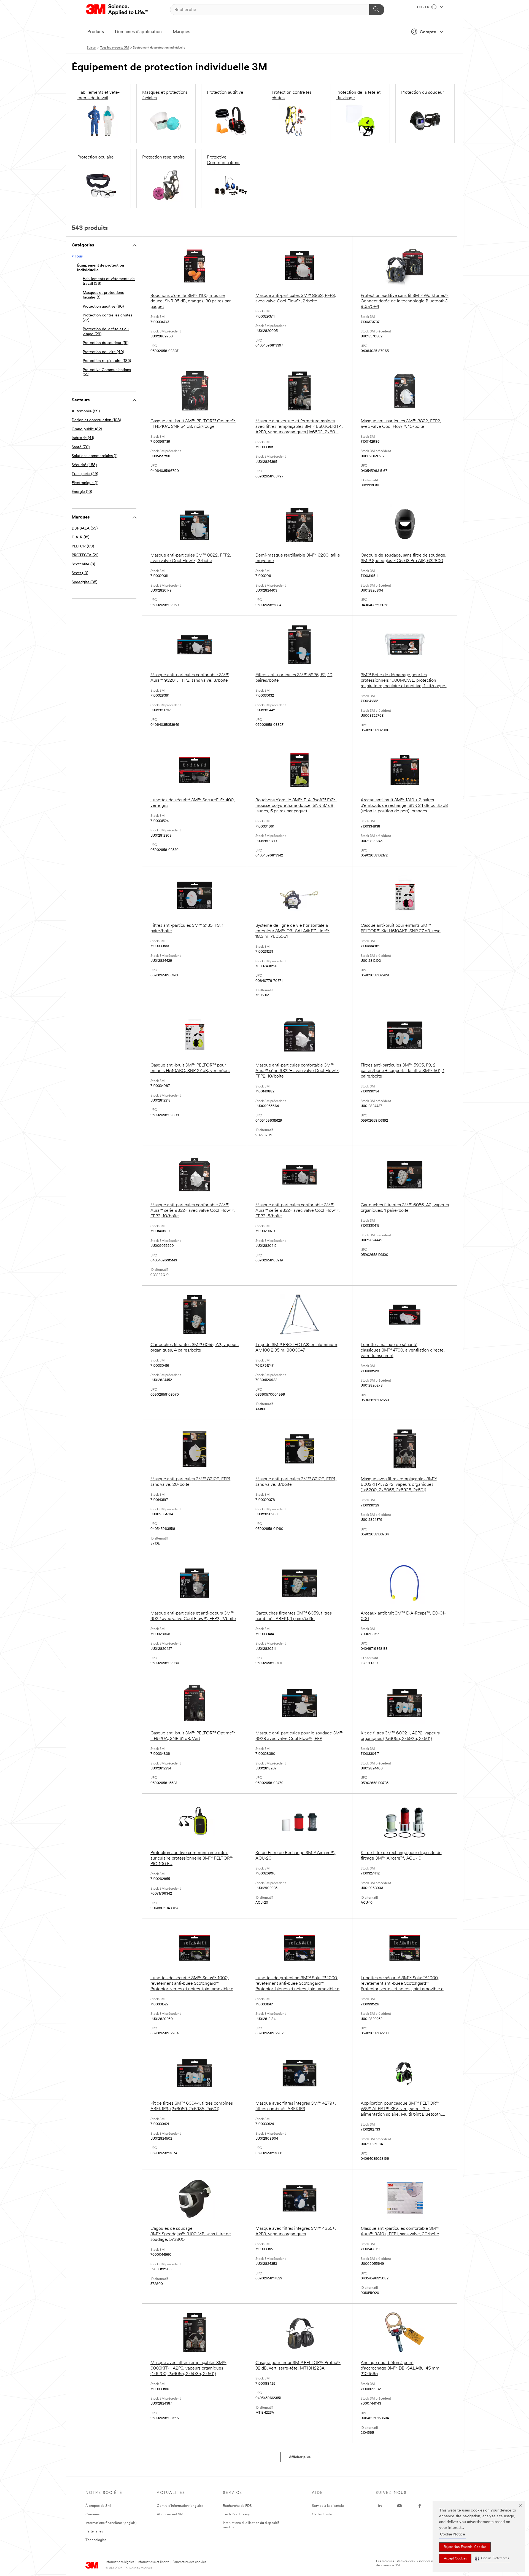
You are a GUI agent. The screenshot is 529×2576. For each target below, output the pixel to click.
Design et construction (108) (96, 420)
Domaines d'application (138, 32)
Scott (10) (80, 573)
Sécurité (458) (84, 465)
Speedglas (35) (84, 582)
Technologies (96, 2540)
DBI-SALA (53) (85, 529)
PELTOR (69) (83, 546)
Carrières (93, 2514)
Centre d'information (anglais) (180, 2506)
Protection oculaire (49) (103, 352)
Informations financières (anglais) (111, 2523)
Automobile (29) (86, 411)
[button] (492, 2558)
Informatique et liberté (153, 2562)
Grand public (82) (87, 429)
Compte (428, 32)
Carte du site (322, 2514)
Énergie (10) (82, 492)
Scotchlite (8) (83, 564)
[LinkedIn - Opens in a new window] (380, 2506)
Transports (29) (85, 474)
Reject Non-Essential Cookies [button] (465, 2547)
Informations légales (120, 2562)
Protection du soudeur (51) (106, 343)
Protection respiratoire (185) (107, 361)
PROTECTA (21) (85, 555)
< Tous (77, 256)
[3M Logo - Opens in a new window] (117, 10)
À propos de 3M (98, 2506)
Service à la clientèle (328, 2506)
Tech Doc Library (236, 2514)
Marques (181, 32)
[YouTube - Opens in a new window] (400, 2506)
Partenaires (94, 2531)
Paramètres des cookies (189, 2562)
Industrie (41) (83, 438)
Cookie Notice (453, 2535)
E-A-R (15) (80, 537)
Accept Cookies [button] (455, 2559)
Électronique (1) (85, 483)
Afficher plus (300, 2457)
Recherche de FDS (237, 2506)
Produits (96, 32)
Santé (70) (81, 447)
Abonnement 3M (170, 2514)
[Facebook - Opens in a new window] (420, 2506)
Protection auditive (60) (103, 307)
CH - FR (424, 7)
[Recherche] (377, 10)
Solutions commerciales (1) (95, 456)
